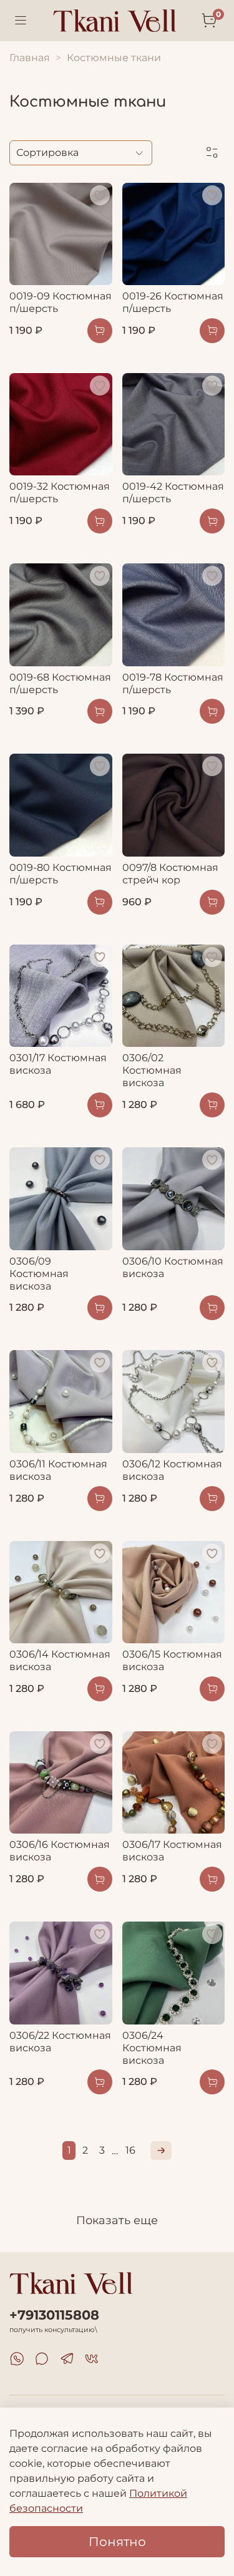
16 (130, 2150)
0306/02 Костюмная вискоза (152, 1070)
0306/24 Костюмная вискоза (152, 2048)
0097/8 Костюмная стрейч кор (170, 874)
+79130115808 (54, 2315)
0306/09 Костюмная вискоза (39, 1274)
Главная (30, 58)
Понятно (117, 2542)
